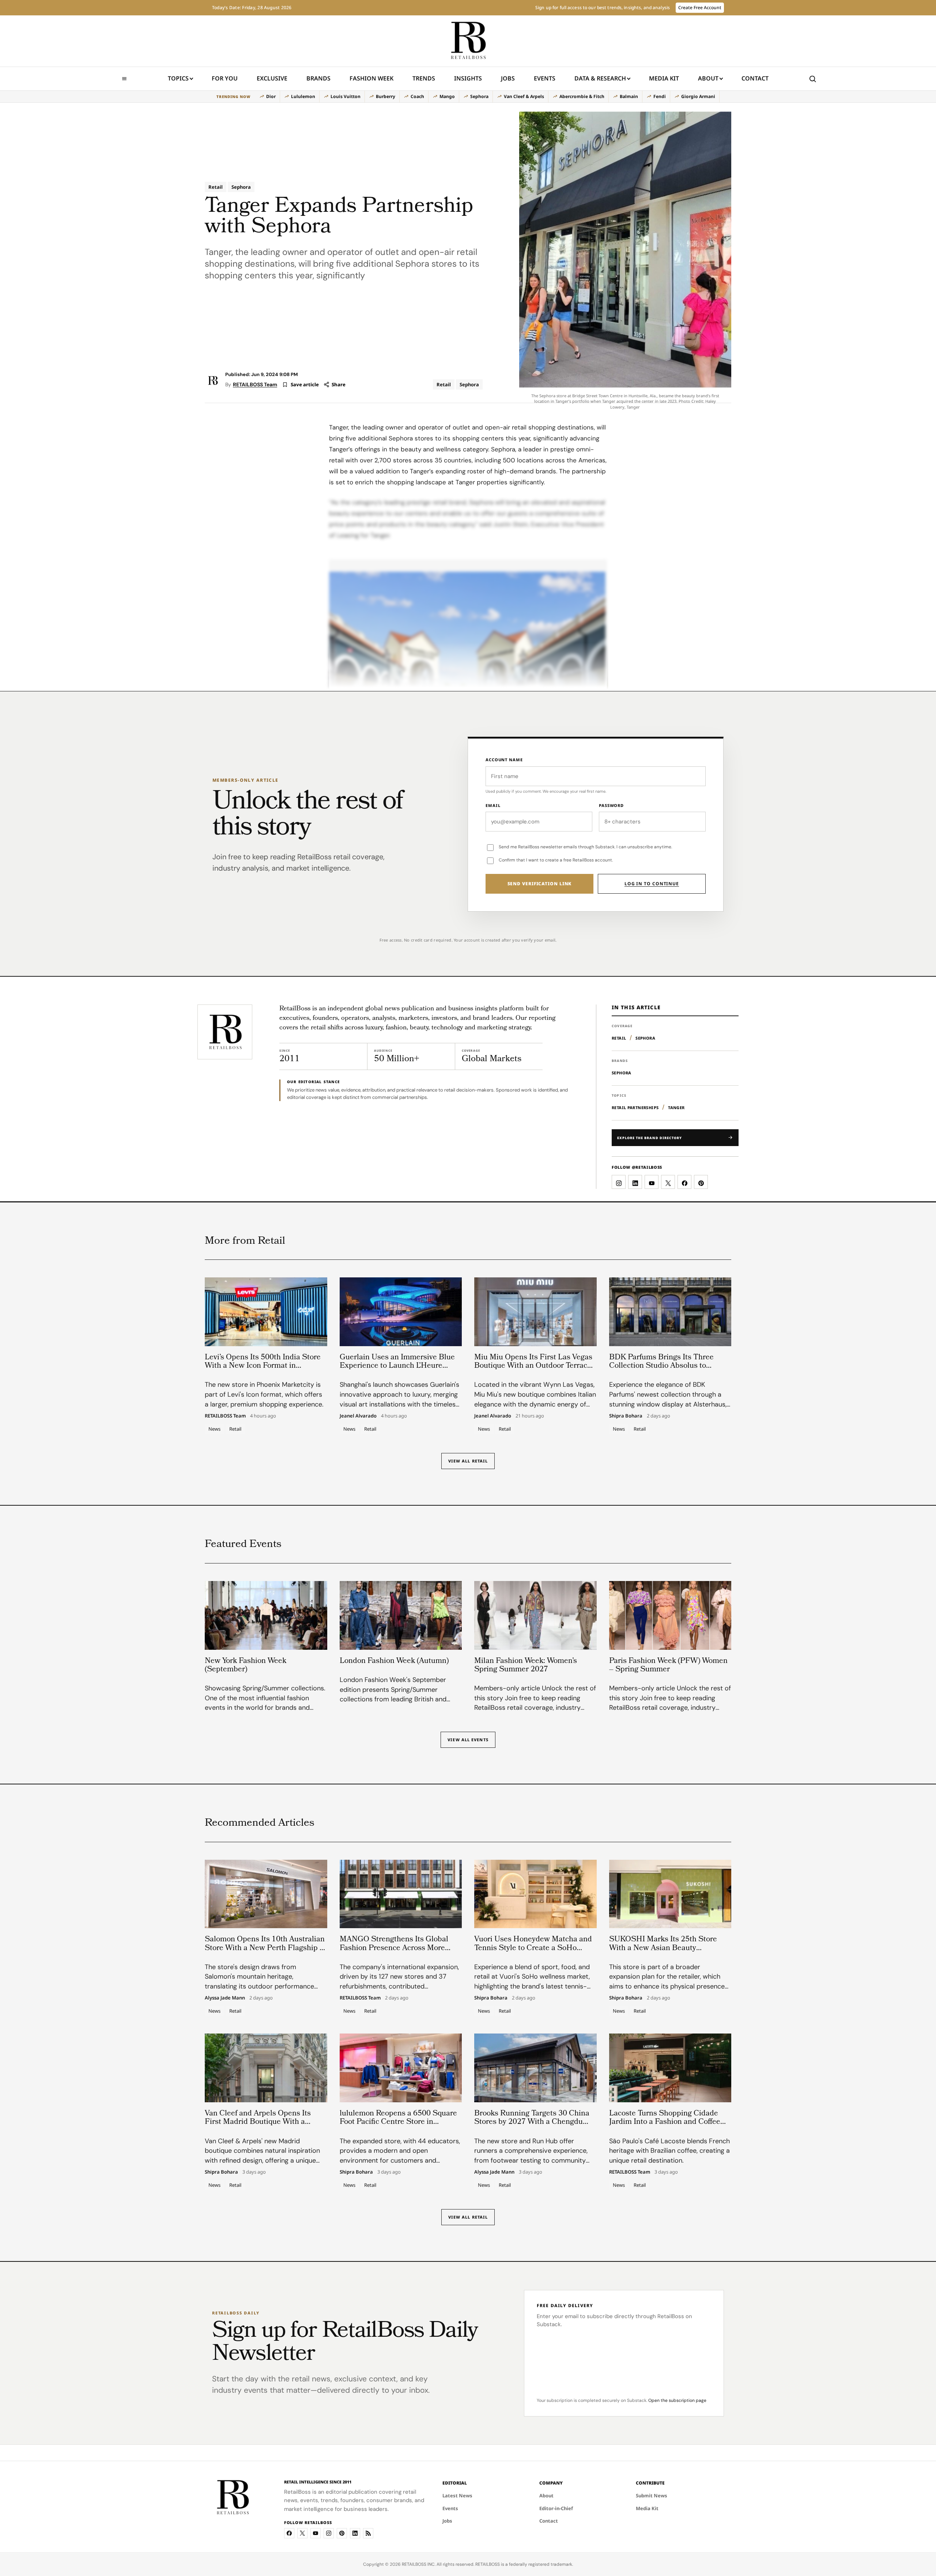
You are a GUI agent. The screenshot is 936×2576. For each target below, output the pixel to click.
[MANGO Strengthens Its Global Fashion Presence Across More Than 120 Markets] (401, 1894)
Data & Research (600, 78)
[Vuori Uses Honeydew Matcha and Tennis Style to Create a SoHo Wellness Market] (535, 1894)
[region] (468, 97)
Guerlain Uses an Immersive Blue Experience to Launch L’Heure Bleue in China (397, 1366)
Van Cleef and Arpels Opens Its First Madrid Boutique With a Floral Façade (258, 2122)
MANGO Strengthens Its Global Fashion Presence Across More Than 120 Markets (394, 1948)
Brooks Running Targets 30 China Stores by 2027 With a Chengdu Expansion (532, 2122)
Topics (178, 78)
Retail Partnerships (635, 1107)
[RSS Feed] (368, 2533)
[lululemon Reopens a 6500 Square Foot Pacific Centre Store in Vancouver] (401, 2068)
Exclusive (272, 78)
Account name (504, 760)
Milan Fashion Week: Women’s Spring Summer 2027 (526, 1666)
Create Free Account (700, 7)
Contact (755, 78)
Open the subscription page (677, 2400)
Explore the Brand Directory (650, 1138)
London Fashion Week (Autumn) (394, 1661)
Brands (318, 78)
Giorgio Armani (698, 96)
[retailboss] (468, 41)
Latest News (457, 2496)
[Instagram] (329, 2533)
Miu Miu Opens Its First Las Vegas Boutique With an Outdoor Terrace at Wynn (533, 1366)
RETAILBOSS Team (255, 384)
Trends (424, 78)
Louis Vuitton (346, 96)
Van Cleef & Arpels (524, 96)
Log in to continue (652, 884)
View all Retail (468, 1461)
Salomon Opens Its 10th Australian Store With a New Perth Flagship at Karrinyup (265, 1948)
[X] (302, 2533)
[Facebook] (289, 2533)
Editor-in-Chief (556, 2508)
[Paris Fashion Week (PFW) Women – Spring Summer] (670, 1615)
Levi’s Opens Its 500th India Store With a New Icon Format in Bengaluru (263, 1366)
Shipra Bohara (626, 1416)
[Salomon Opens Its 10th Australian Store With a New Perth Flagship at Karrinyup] (266, 1894)
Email (493, 805)
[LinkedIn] (355, 2533)
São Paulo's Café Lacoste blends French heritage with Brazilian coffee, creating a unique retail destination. (669, 2151)
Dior (271, 96)
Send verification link (540, 884)
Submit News (652, 2496)
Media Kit (664, 81)
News (214, 1429)
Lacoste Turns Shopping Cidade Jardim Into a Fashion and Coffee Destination (665, 2122)
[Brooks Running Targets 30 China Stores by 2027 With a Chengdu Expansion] (535, 2068)
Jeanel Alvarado (358, 1416)
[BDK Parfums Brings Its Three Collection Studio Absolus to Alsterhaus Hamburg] (670, 1312)
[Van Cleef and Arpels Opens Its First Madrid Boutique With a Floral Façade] (266, 2068)
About (708, 78)
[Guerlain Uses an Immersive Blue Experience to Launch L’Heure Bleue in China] (401, 1312)
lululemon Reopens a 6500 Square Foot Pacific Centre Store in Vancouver (398, 2122)
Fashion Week (371, 78)
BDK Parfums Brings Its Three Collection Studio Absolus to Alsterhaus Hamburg (661, 1366)
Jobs (508, 78)
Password (611, 805)
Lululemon (303, 96)
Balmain (629, 96)
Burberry (386, 96)
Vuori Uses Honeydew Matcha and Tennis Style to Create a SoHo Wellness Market (533, 1948)
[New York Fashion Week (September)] (266, 1615)
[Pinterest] (342, 2533)
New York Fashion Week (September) (246, 1666)
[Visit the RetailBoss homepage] (225, 1032)
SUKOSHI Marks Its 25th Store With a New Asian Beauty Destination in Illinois (663, 1948)
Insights (468, 78)
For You (225, 78)
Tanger (676, 1107)
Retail (216, 187)
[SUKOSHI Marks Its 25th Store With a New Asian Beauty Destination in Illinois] (670, 1894)
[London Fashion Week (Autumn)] (401, 1615)
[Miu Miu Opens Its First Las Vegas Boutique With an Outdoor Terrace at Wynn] (535, 1312)
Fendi (660, 96)
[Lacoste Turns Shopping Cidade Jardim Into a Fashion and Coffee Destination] (670, 2068)
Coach (417, 96)
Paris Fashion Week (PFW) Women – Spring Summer (668, 1666)
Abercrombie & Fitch (582, 96)
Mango (447, 96)
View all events (468, 1740)
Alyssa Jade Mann (225, 1998)
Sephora (479, 96)
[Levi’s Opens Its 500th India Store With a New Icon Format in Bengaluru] (266, 1312)
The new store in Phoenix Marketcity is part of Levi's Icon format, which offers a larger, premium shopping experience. (264, 1394)
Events (545, 78)
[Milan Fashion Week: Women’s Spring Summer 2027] (535, 1615)
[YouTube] (316, 2533)
